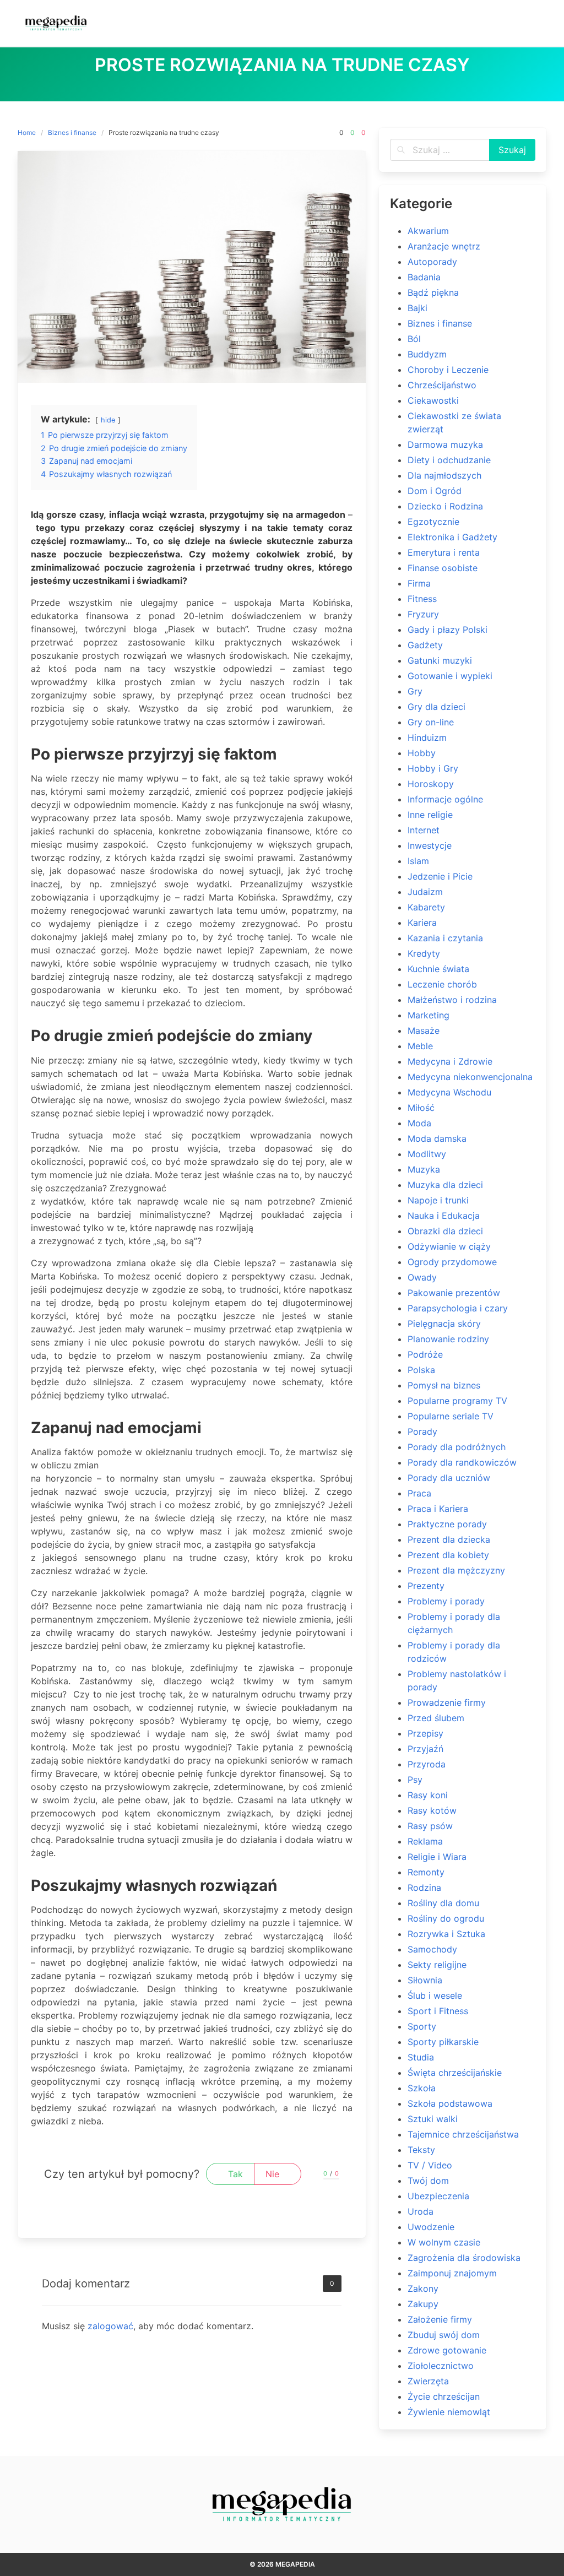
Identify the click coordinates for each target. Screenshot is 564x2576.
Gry (415, 691)
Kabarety (426, 907)
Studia (421, 2057)
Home (27, 132)
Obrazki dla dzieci (445, 1231)
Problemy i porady (446, 1601)
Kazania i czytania (445, 938)
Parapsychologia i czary (458, 1308)
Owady (422, 1277)
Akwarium (428, 231)
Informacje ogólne (445, 799)
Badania (424, 277)
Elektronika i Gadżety (452, 537)
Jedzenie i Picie (440, 876)
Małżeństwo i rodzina (452, 1000)
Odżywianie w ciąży (449, 1246)
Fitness (422, 599)
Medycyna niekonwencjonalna (470, 1077)
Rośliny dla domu (443, 1903)
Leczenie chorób (442, 984)
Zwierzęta (428, 2381)
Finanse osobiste (443, 568)
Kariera (422, 923)
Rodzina (424, 1888)
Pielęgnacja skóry (444, 1324)
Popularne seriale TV (451, 1416)
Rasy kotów (432, 1810)
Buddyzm (427, 354)
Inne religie (430, 815)
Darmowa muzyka (445, 444)
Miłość (421, 1108)
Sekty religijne (437, 1965)
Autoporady (432, 262)
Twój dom (428, 2181)
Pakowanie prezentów (454, 1293)
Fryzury (423, 614)
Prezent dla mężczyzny (456, 1570)
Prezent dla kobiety (448, 1555)
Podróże (425, 1354)
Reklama (425, 1841)
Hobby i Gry (433, 768)
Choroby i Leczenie (448, 370)
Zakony (423, 2288)
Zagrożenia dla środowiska (464, 2258)
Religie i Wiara (437, 1857)
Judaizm (425, 892)
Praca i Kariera (438, 1509)
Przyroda (427, 1764)
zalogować (110, 2326)
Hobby (422, 753)
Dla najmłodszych (444, 475)
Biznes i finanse (72, 132)
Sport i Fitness (438, 2011)
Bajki (417, 308)
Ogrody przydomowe (452, 1262)
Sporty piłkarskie (443, 2042)
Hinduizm (427, 737)
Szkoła (422, 2088)
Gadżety (425, 645)
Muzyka (424, 1169)
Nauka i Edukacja (444, 1216)
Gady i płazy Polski (448, 630)
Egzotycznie (433, 522)
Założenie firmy (440, 2319)
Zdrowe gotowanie (447, 2350)
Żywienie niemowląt (449, 2412)
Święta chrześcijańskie (455, 2073)
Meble (420, 1046)
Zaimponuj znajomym (452, 2273)
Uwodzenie (431, 2227)
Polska (421, 1370)
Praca (419, 1493)
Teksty (421, 2150)
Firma (419, 583)
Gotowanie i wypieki (450, 676)
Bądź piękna (433, 292)
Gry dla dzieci (436, 707)
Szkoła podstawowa (450, 2103)
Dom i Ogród (435, 491)
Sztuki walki (433, 2119)
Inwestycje (430, 845)
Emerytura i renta (444, 552)
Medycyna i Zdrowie (450, 1061)
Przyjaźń (425, 1749)
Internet (424, 830)
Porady (422, 1431)
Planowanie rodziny (448, 1339)
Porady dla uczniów (449, 1478)
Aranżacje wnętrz (444, 246)
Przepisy (425, 1733)
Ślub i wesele (435, 1995)
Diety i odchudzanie (449, 460)
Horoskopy (431, 784)
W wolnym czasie (444, 2242)
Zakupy (423, 2304)
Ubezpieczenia (438, 2196)
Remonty (426, 1872)
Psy (415, 1780)
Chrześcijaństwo (442, 385)
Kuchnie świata (438, 969)
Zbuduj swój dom (444, 2335)
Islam (418, 861)
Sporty (422, 2026)
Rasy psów (430, 1826)
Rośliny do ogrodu (446, 1918)
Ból (414, 339)
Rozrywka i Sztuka (446, 1934)
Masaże (424, 1031)
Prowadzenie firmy (447, 1702)
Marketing (429, 1015)
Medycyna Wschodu (449, 1092)
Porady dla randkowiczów (462, 1462)
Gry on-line (431, 722)
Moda (419, 1123)
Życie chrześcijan (444, 2396)
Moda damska (437, 1138)
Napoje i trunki (438, 1200)
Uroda (421, 2211)
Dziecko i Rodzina (445, 506)
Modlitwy (427, 1154)
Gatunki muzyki (440, 660)
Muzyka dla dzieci (445, 1185)
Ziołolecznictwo (441, 2366)
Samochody (432, 1949)
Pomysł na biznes (444, 1385)
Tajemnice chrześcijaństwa (463, 2134)
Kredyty (424, 953)
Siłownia (425, 1980)
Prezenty (426, 1586)
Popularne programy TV (457, 1401)
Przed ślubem (436, 1718)
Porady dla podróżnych (457, 1447)
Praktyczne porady (447, 1524)
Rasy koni (428, 1795)
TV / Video (430, 2165)
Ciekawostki (433, 400)
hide (108, 420)
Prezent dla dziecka (449, 1539)
